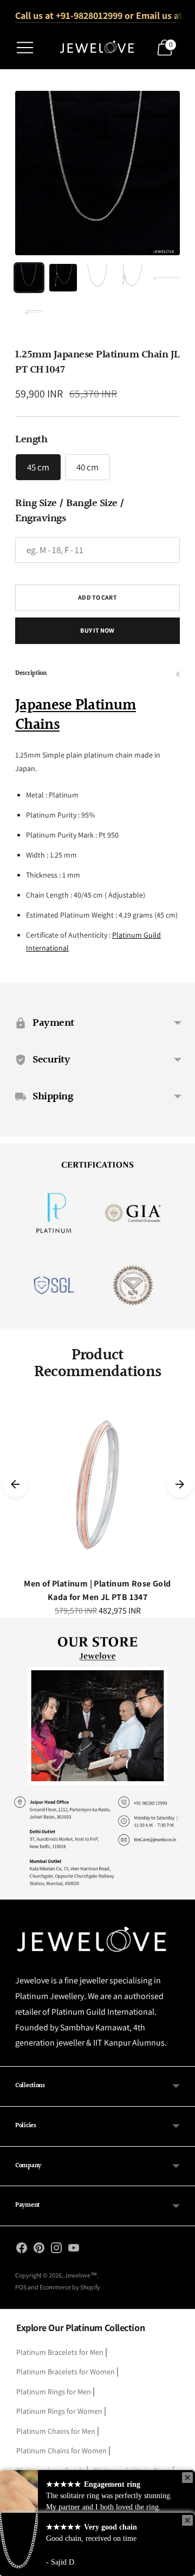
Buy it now (97, 630)
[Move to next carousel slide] (180, 1484)
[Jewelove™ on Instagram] (56, 2250)
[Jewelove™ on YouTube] (74, 2250)
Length (31, 440)
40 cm (87, 467)
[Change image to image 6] (29, 312)
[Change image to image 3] (97, 278)
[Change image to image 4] (132, 278)
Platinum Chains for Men (56, 2431)
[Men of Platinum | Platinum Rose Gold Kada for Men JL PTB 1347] (97, 1484)
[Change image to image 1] (29, 278)
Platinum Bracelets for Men (60, 2352)
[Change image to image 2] (63, 278)
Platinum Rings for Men (54, 2392)
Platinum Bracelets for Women (66, 2372)
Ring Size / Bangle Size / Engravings (70, 511)
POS (21, 2287)
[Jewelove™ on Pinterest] (39, 2250)
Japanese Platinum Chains (76, 715)
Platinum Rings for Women (59, 2411)
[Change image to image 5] (166, 278)
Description (31, 673)
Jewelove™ (81, 2275)
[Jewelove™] (97, 48)
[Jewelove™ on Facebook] (22, 2250)
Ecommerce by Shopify (70, 2287)
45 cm (38, 467)
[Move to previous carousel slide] (15, 1484)
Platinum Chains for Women (61, 2451)
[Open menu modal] (25, 48)
